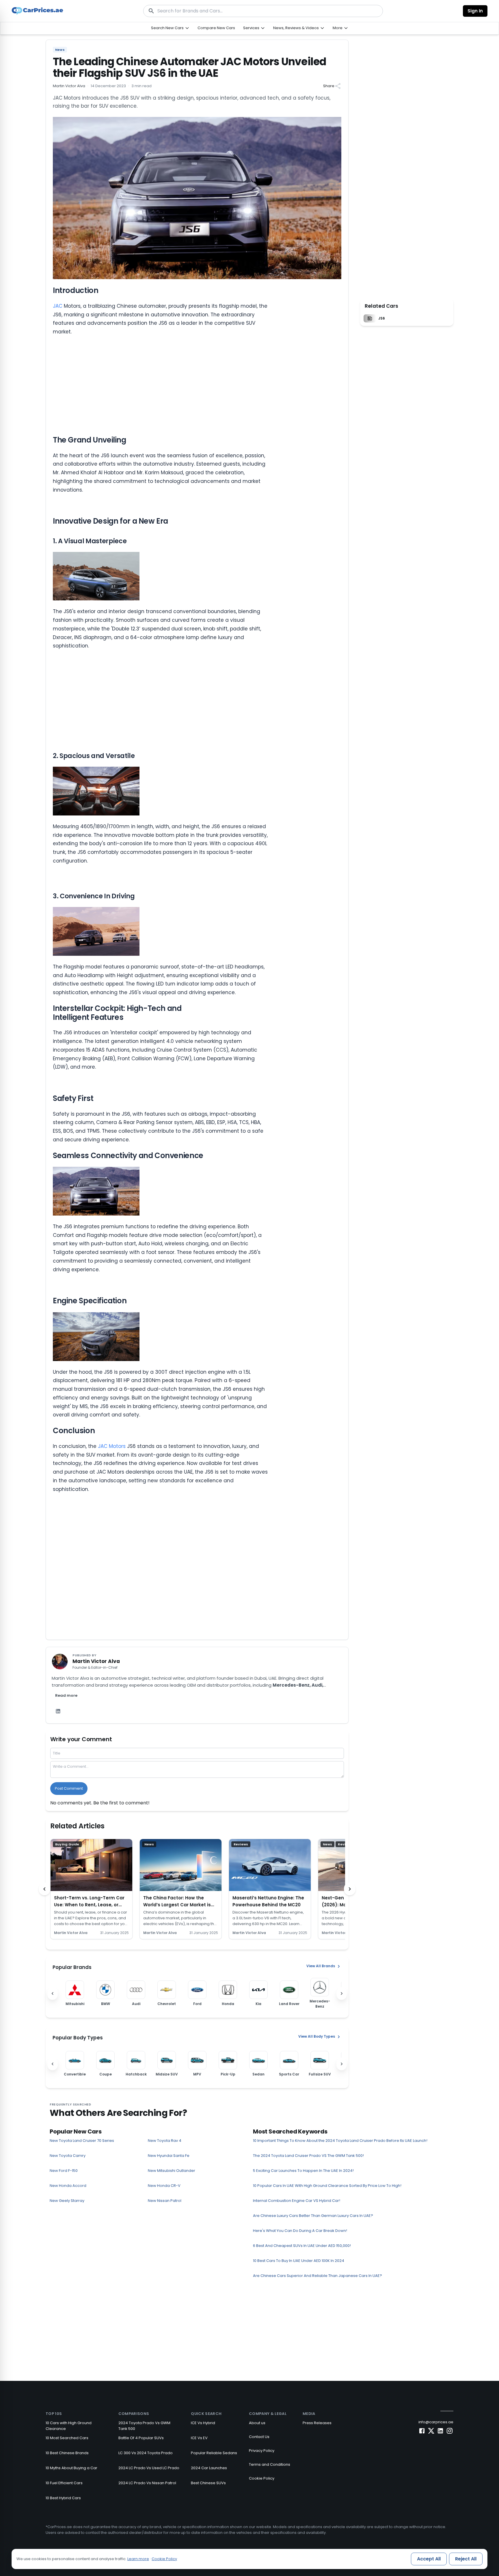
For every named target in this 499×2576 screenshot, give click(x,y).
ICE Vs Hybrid (203, 2423)
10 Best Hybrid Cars (63, 2498)
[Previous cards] (44, 1889)
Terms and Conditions (270, 2464)
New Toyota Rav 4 (165, 2141)
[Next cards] (350, 1889)
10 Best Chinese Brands (67, 2453)
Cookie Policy (262, 2478)
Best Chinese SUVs (208, 2483)
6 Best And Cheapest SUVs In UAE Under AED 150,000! (302, 2246)
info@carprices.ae (436, 2422)
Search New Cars (167, 28)
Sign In (475, 11)
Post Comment (69, 1788)
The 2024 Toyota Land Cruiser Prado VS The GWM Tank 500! (308, 2156)
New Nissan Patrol (165, 2201)
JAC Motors (112, 1446)
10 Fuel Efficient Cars (64, 2483)
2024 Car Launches (209, 2468)
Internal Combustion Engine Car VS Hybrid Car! (297, 2201)
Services (251, 28)
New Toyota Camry (68, 2156)
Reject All (466, 2559)
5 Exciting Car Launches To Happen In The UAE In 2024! (303, 2171)
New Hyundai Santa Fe (169, 2156)
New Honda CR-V (164, 2186)
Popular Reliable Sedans (214, 2453)
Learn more (138, 2559)
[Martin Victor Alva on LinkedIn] (58, 1711)
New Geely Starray (67, 2201)
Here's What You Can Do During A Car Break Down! (300, 2231)
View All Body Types (317, 2036)
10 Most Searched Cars (67, 2438)
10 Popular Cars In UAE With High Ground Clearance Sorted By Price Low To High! (327, 2186)
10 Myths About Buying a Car (71, 2468)
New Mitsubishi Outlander (172, 2171)
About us (257, 2423)
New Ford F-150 (64, 2171)
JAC (58, 306)
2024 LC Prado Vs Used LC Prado (149, 2468)
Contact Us (259, 2437)
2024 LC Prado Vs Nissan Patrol (147, 2483)
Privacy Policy (262, 2451)
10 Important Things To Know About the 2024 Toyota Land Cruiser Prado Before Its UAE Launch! (340, 2141)
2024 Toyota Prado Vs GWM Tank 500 (144, 2426)
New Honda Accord (68, 2186)
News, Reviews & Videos (296, 28)
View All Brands (321, 1966)
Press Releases (317, 2423)
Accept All (429, 2559)
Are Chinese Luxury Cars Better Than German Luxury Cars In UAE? (313, 2216)
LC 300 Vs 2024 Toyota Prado (146, 2453)
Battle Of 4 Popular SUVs (141, 2438)
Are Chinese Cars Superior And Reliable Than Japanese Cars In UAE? (318, 2276)
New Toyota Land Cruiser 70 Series (82, 2141)
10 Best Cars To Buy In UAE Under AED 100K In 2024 (299, 2261)
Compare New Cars (216, 28)
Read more (66, 1695)
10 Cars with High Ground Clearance (69, 2426)
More (338, 28)
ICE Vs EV (199, 2438)
